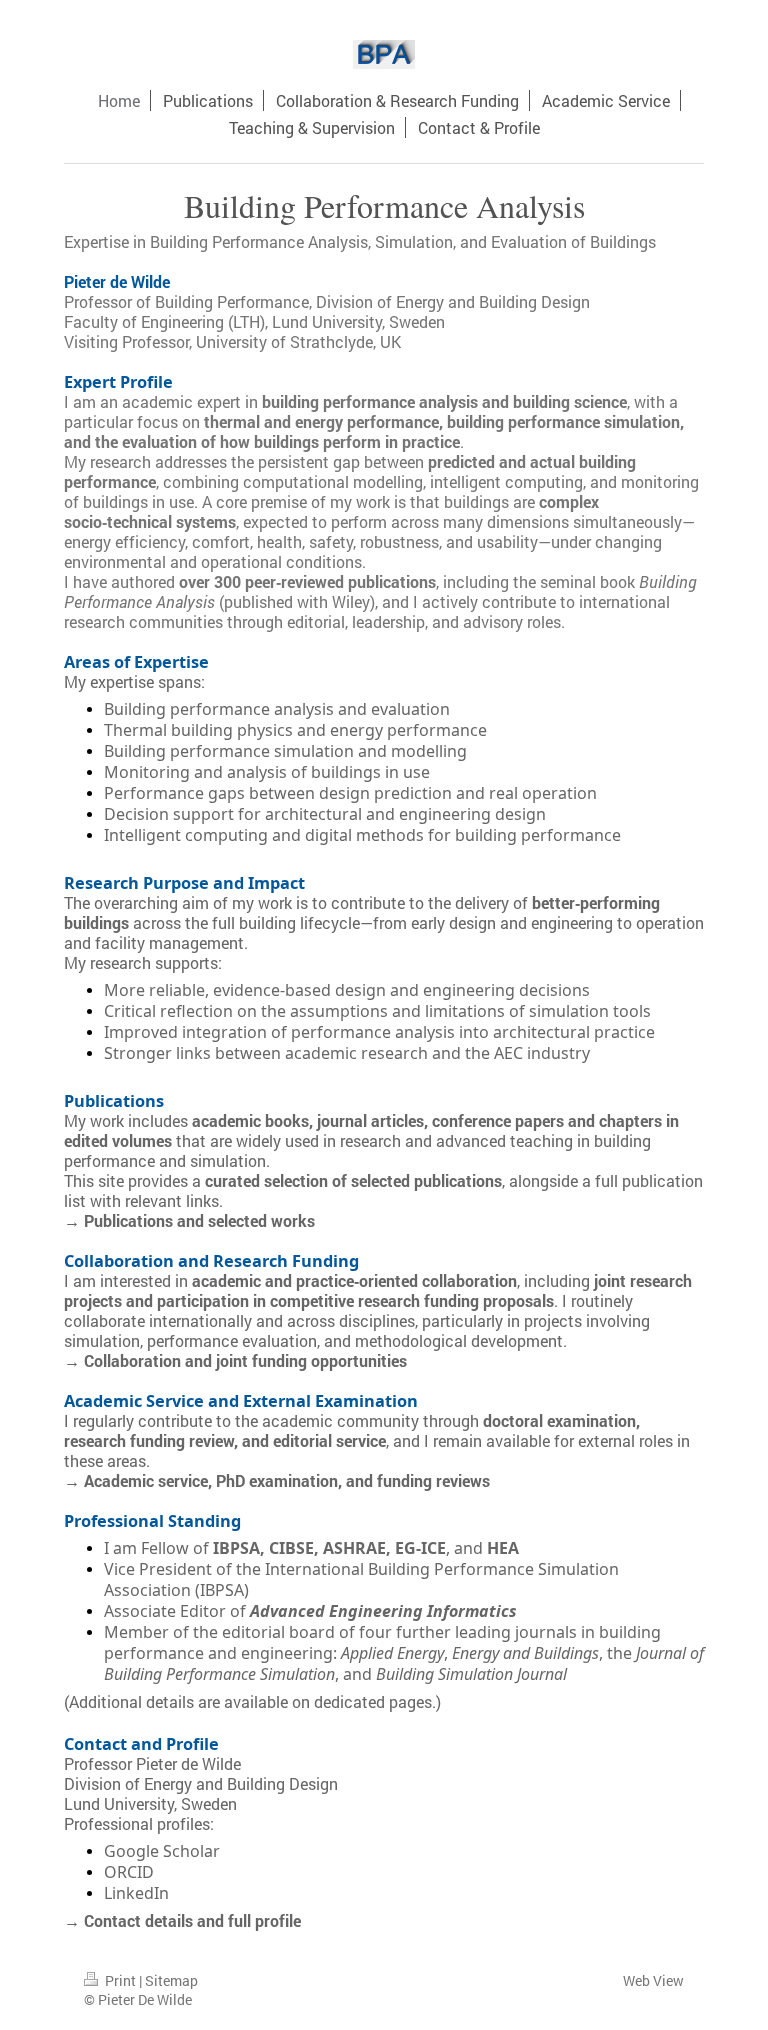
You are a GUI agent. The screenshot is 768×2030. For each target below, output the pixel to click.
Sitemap (171, 1980)
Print (120, 1980)
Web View (653, 1980)
